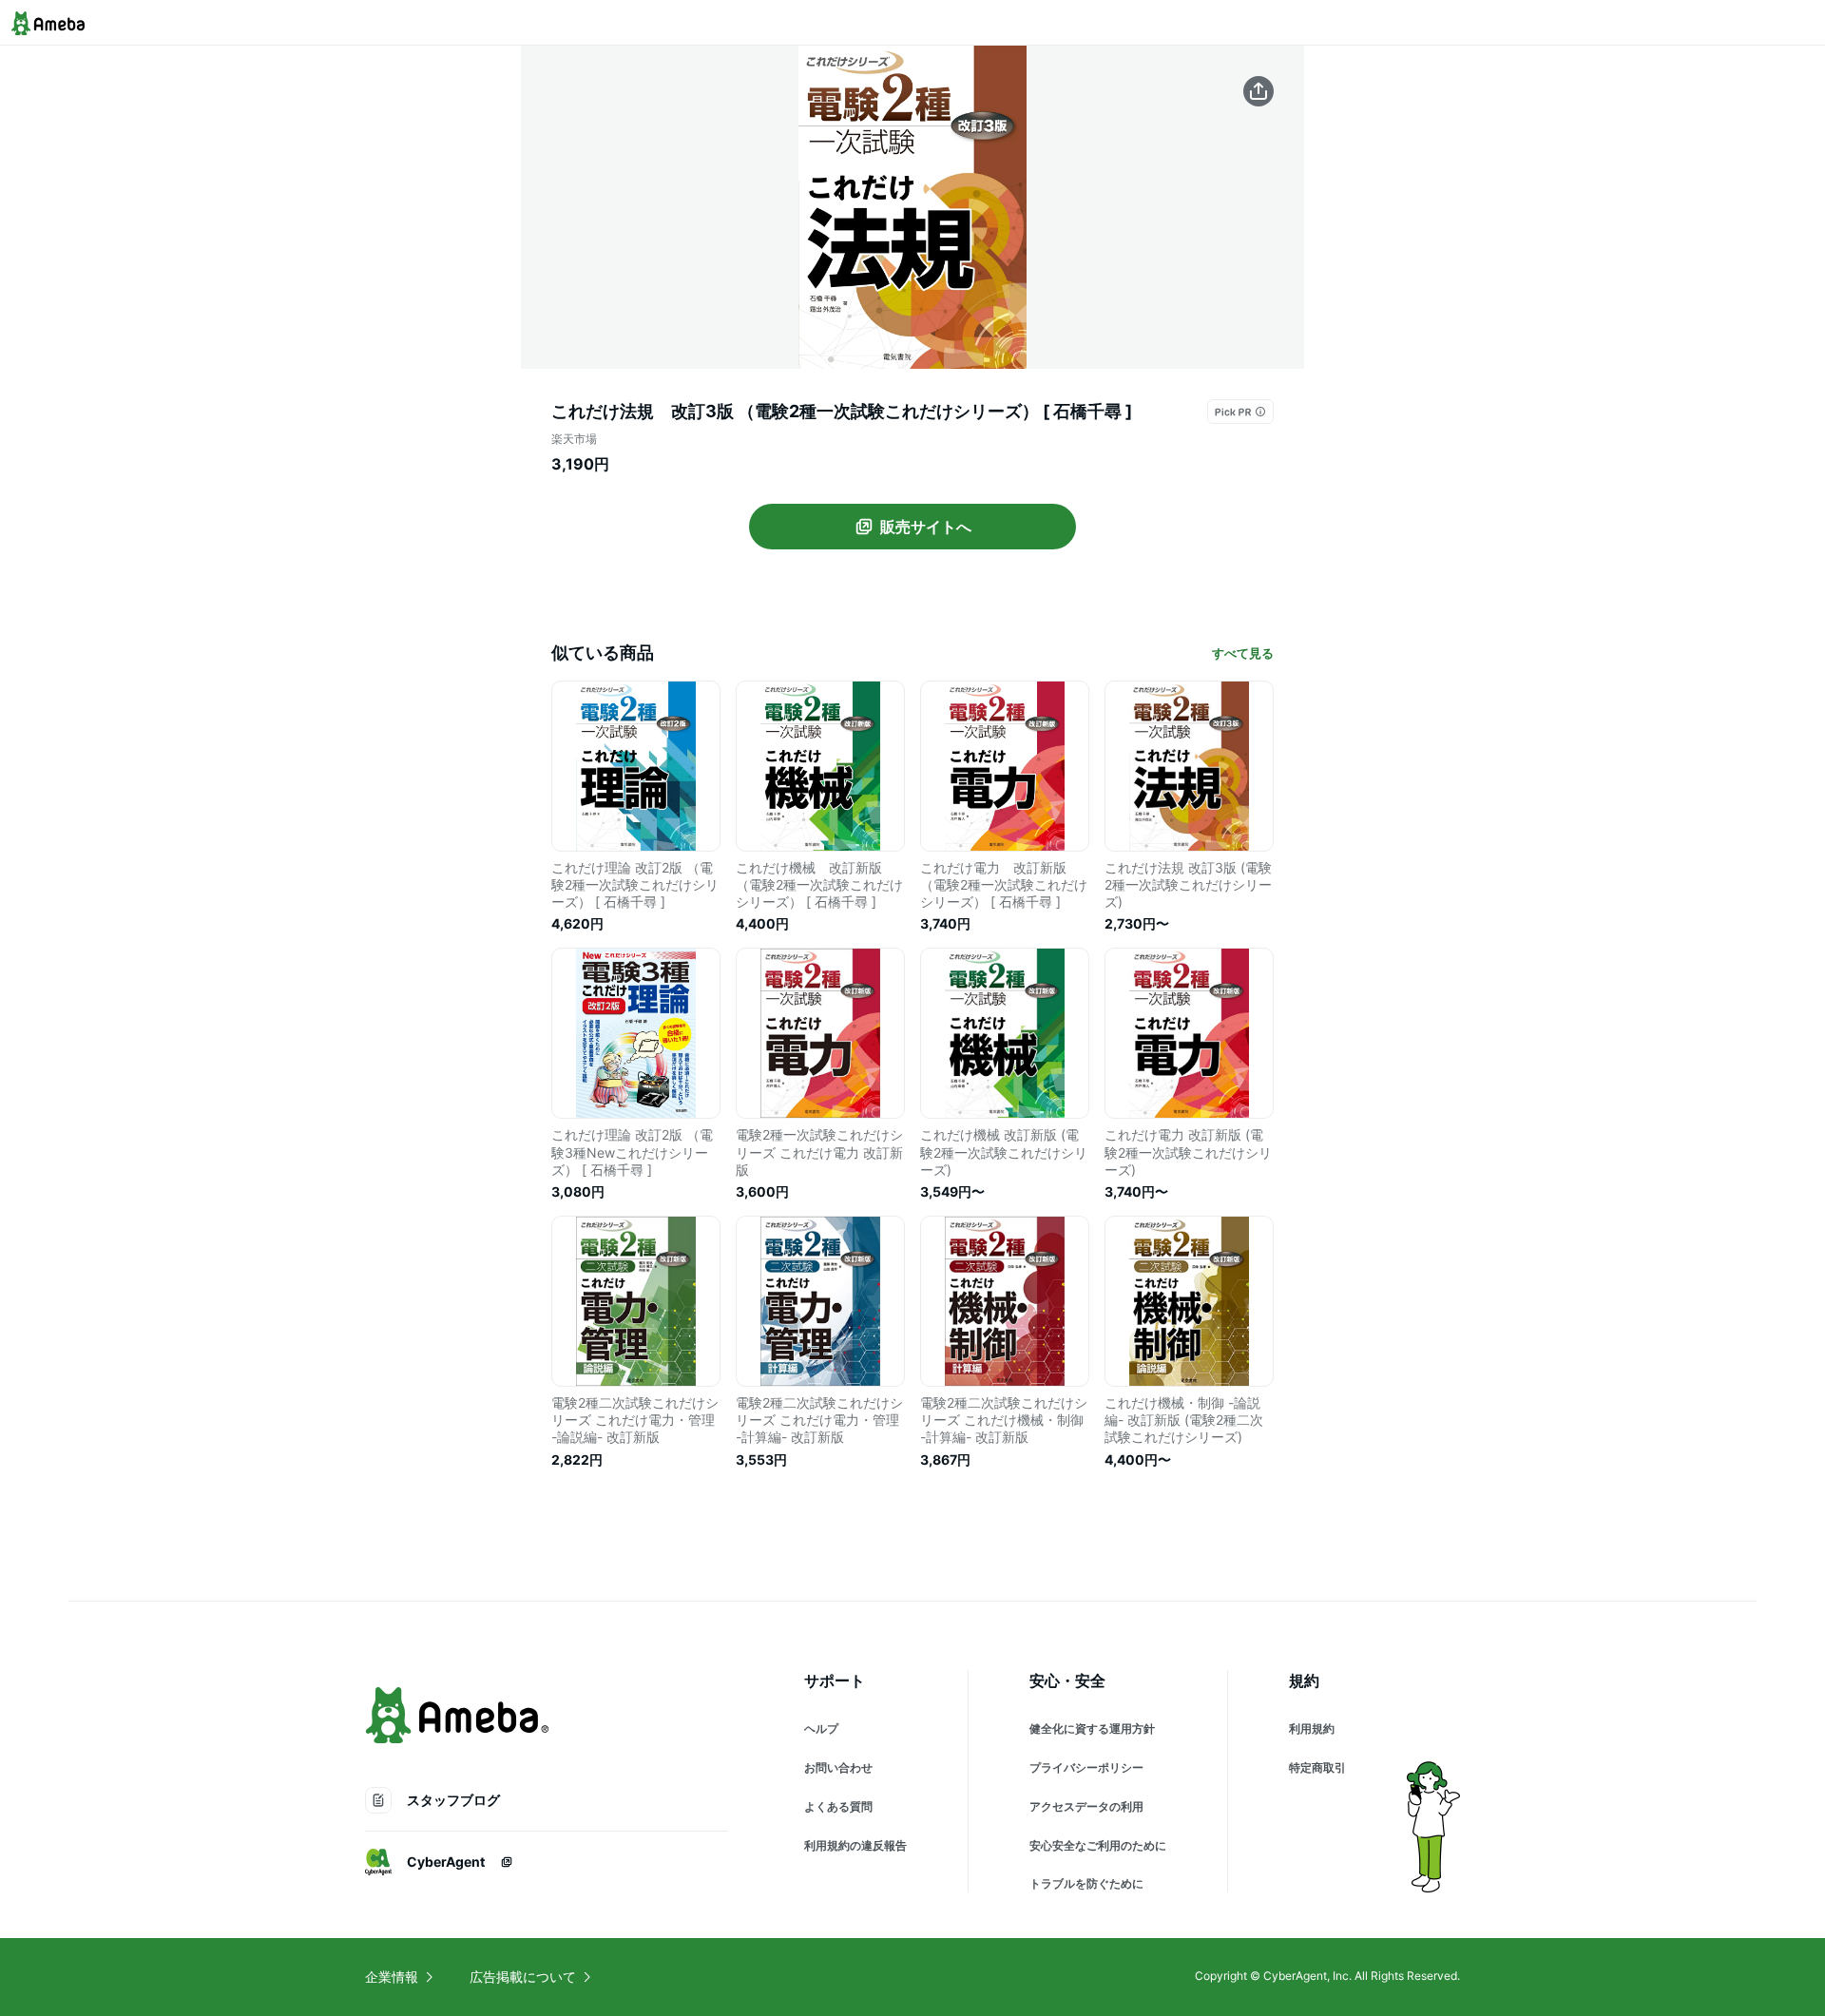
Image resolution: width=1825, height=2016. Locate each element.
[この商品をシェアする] (1258, 91)
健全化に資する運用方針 (1092, 1728)
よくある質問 (838, 1806)
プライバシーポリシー (1086, 1767)
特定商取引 (1317, 1767)
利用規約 (1312, 1728)
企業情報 (392, 1977)
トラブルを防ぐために (1086, 1883)
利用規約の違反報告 (855, 1845)
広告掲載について (523, 1977)
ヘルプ (821, 1728)
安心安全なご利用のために (1098, 1845)
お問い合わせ (838, 1767)
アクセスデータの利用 (1086, 1806)
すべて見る (1243, 653)
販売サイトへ (926, 527)
